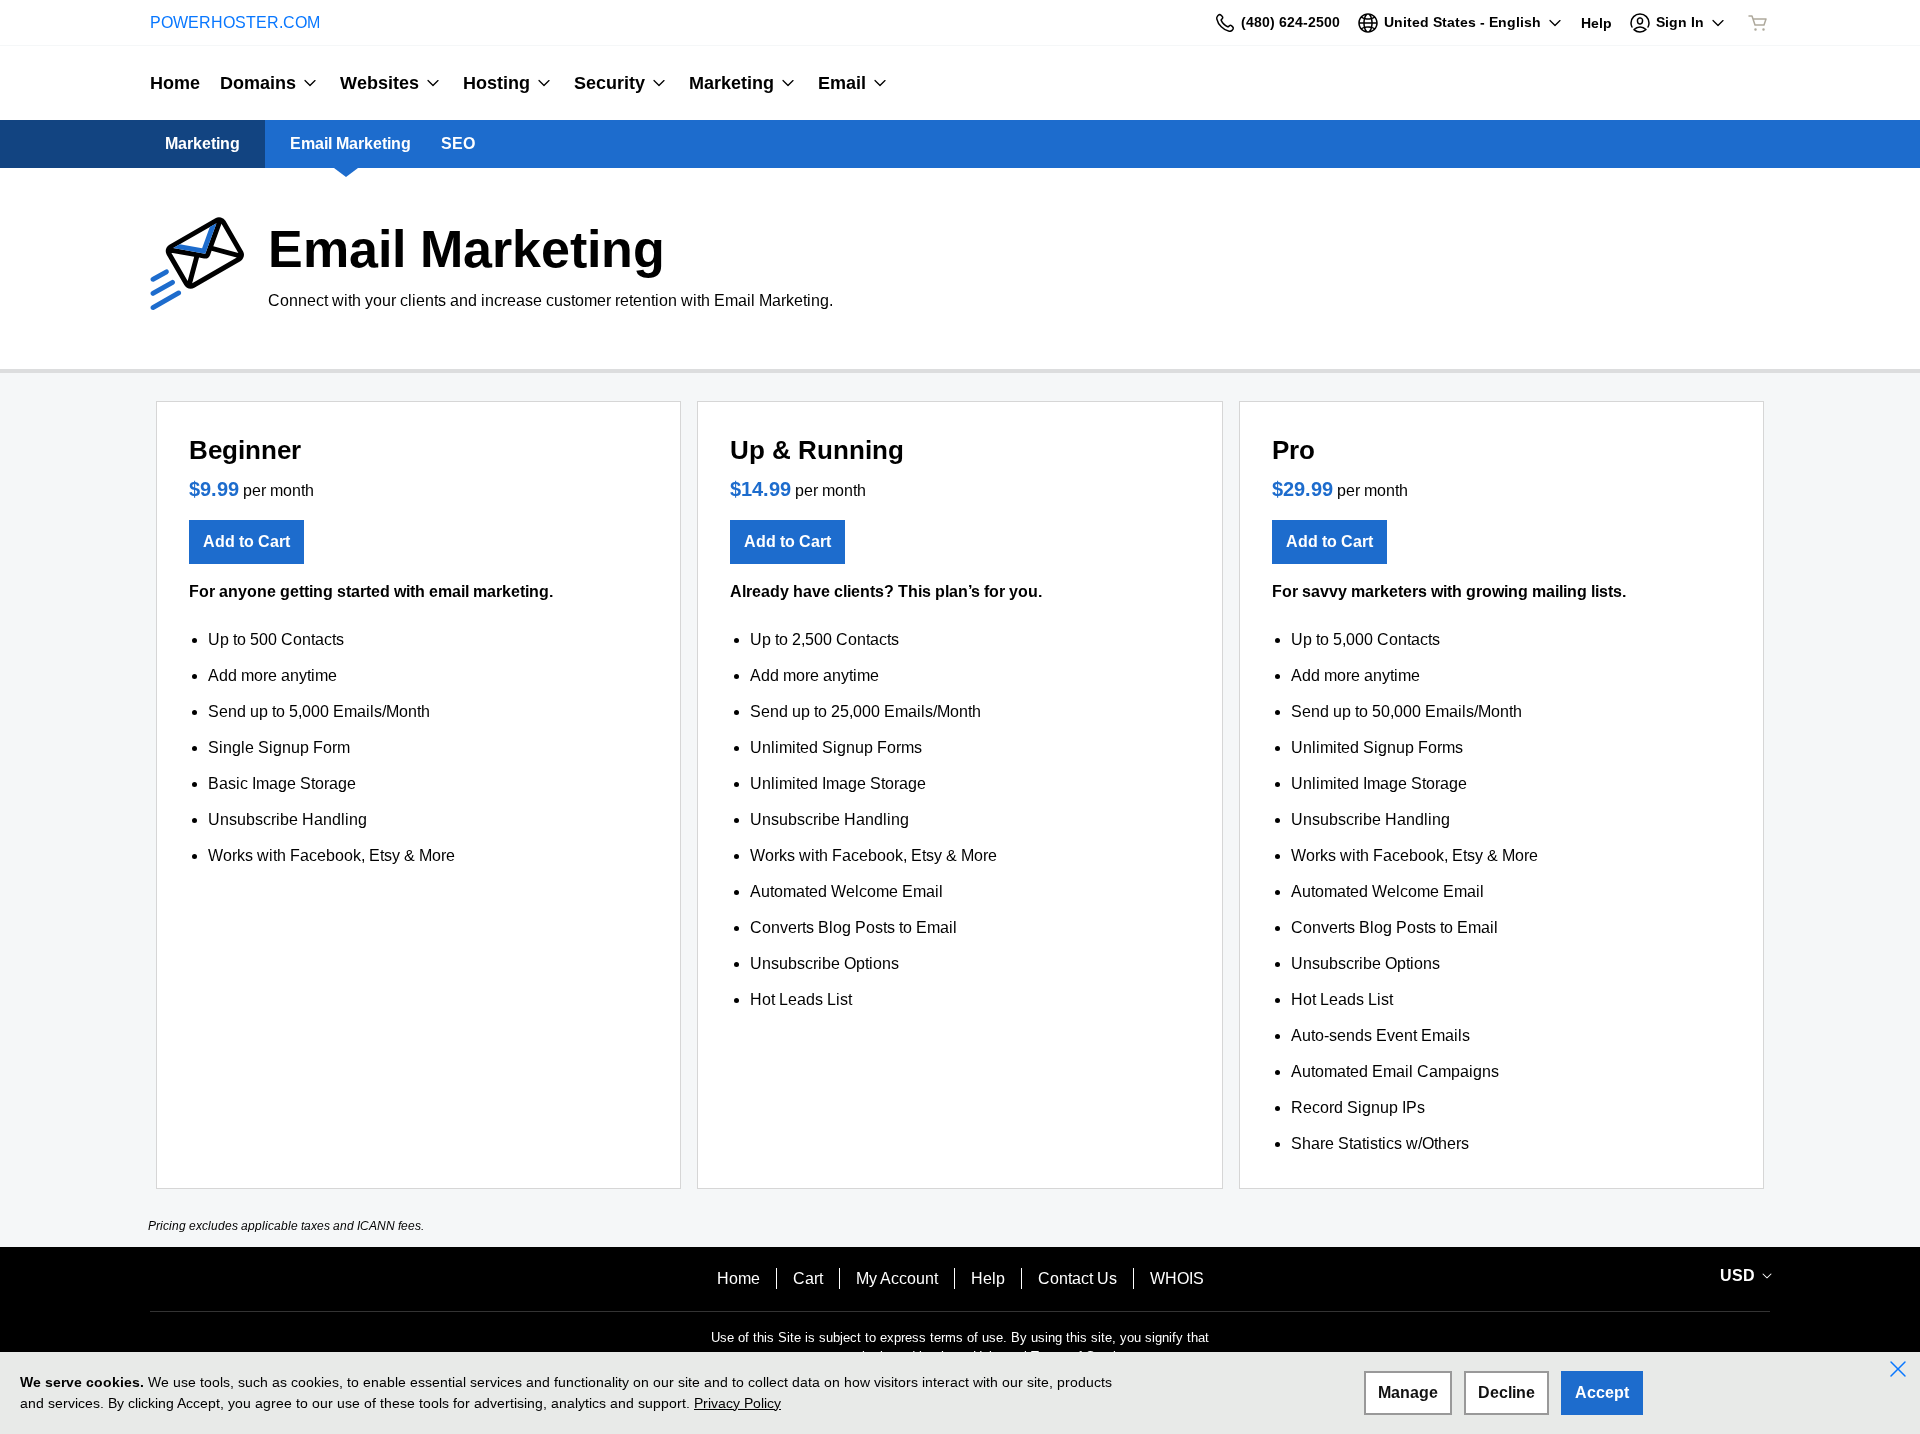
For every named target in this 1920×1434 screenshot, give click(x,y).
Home (738, 1278)
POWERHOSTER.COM (235, 22)
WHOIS (1177, 1278)
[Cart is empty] (1758, 23)
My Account (897, 1278)
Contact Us (1077, 1278)
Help (988, 1278)
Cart (808, 1278)
